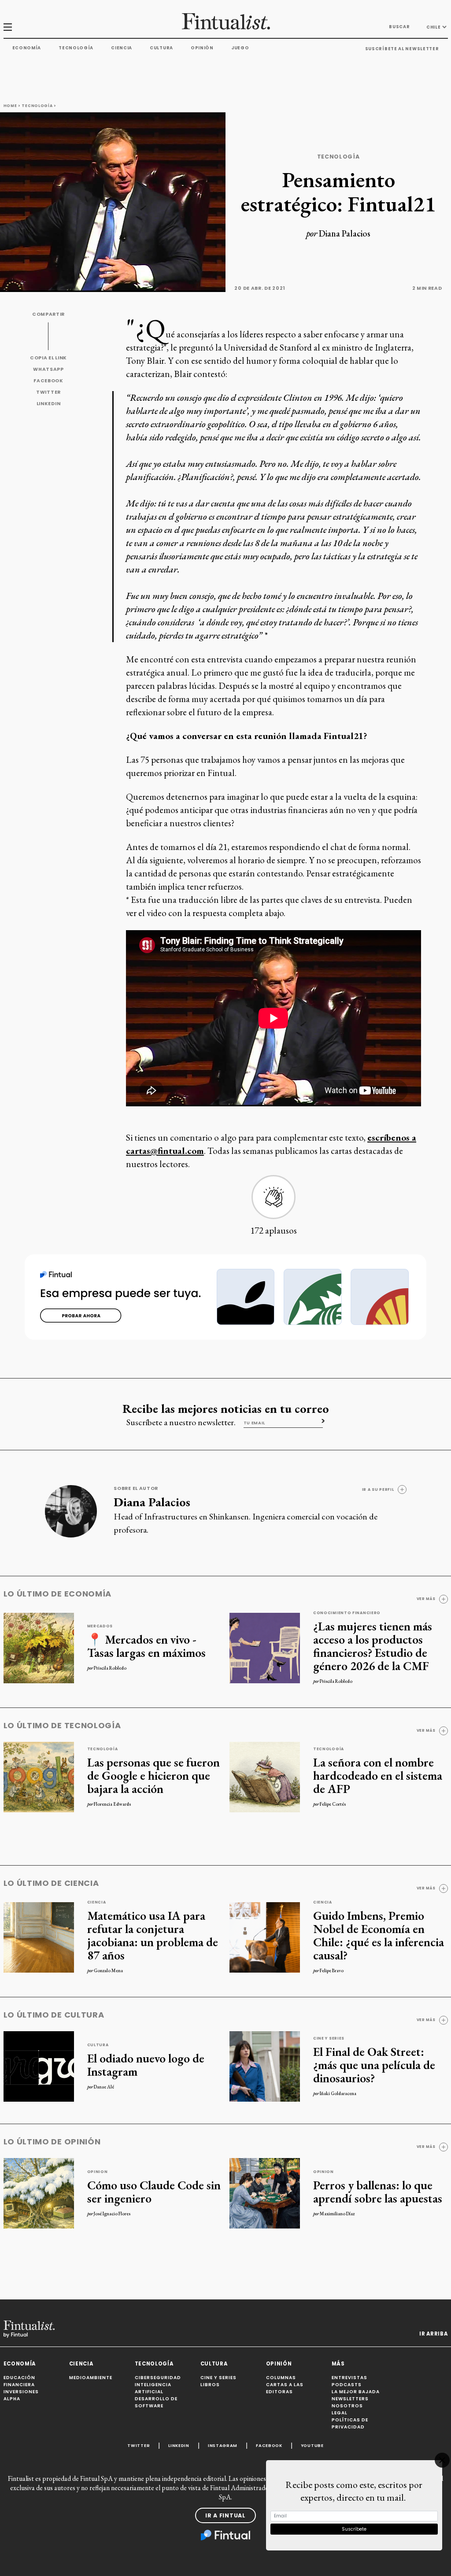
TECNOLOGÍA (154, 2364)
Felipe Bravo (332, 1970)
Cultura (161, 48)
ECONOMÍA (20, 2364)
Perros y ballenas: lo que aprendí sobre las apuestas (378, 2192)
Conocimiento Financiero (347, 1613)
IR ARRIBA (433, 2334)
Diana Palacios (345, 233)
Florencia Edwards (112, 1804)
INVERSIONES (21, 2392)
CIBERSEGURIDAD (158, 2378)
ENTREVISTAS (349, 2378)
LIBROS (210, 2385)
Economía (27, 48)
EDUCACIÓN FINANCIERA (19, 2381)
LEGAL (340, 2413)
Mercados (100, 1626)
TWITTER (48, 392)
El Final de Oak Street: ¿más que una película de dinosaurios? (374, 2065)
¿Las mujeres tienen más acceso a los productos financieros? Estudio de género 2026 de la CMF (373, 1646)
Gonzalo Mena (108, 1970)
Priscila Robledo (110, 1668)
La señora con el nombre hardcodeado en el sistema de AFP (378, 1775)
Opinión (202, 48)
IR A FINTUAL (225, 2515)
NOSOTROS (347, 2406)
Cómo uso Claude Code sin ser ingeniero (154, 2192)
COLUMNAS (281, 2378)
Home (10, 106)
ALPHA (12, 2399)
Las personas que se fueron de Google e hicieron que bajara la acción (153, 1775)
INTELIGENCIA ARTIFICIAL (153, 2388)
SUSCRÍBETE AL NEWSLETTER (402, 49)
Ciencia (122, 48)
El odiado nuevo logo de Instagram (146, 2065)
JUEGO (240, 48)
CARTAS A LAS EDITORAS (285, 2388)
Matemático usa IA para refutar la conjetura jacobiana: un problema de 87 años (153, 1935)
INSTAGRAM (223, 2445)
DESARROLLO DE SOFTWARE (156, 2402)
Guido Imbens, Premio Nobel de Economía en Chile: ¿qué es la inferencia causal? (379, 1935)
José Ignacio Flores (112, 2214)
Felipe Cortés (333, 1804)
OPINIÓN (279, 2364)
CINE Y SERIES (218, 2378)
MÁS (338, 2364)
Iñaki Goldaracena (338, 2093)
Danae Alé (104, 2087)
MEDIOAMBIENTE (91, 2378)
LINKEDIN (49, 404)
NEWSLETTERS (350, 2399)
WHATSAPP (48, 369)
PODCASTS (347, 2385)
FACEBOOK (48, 381)
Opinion (98, 2172)
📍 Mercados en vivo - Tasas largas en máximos (146, 1646)
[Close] (442, 2460)
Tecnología (76, 48)
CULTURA (214, 2364)
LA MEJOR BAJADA (356, 2392)
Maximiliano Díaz (337, 2214)
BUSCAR (399, 27)
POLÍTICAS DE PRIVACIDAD (350, 2423)
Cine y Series (329, 2038)
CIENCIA (81, 2364)
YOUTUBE (312, 2445)
